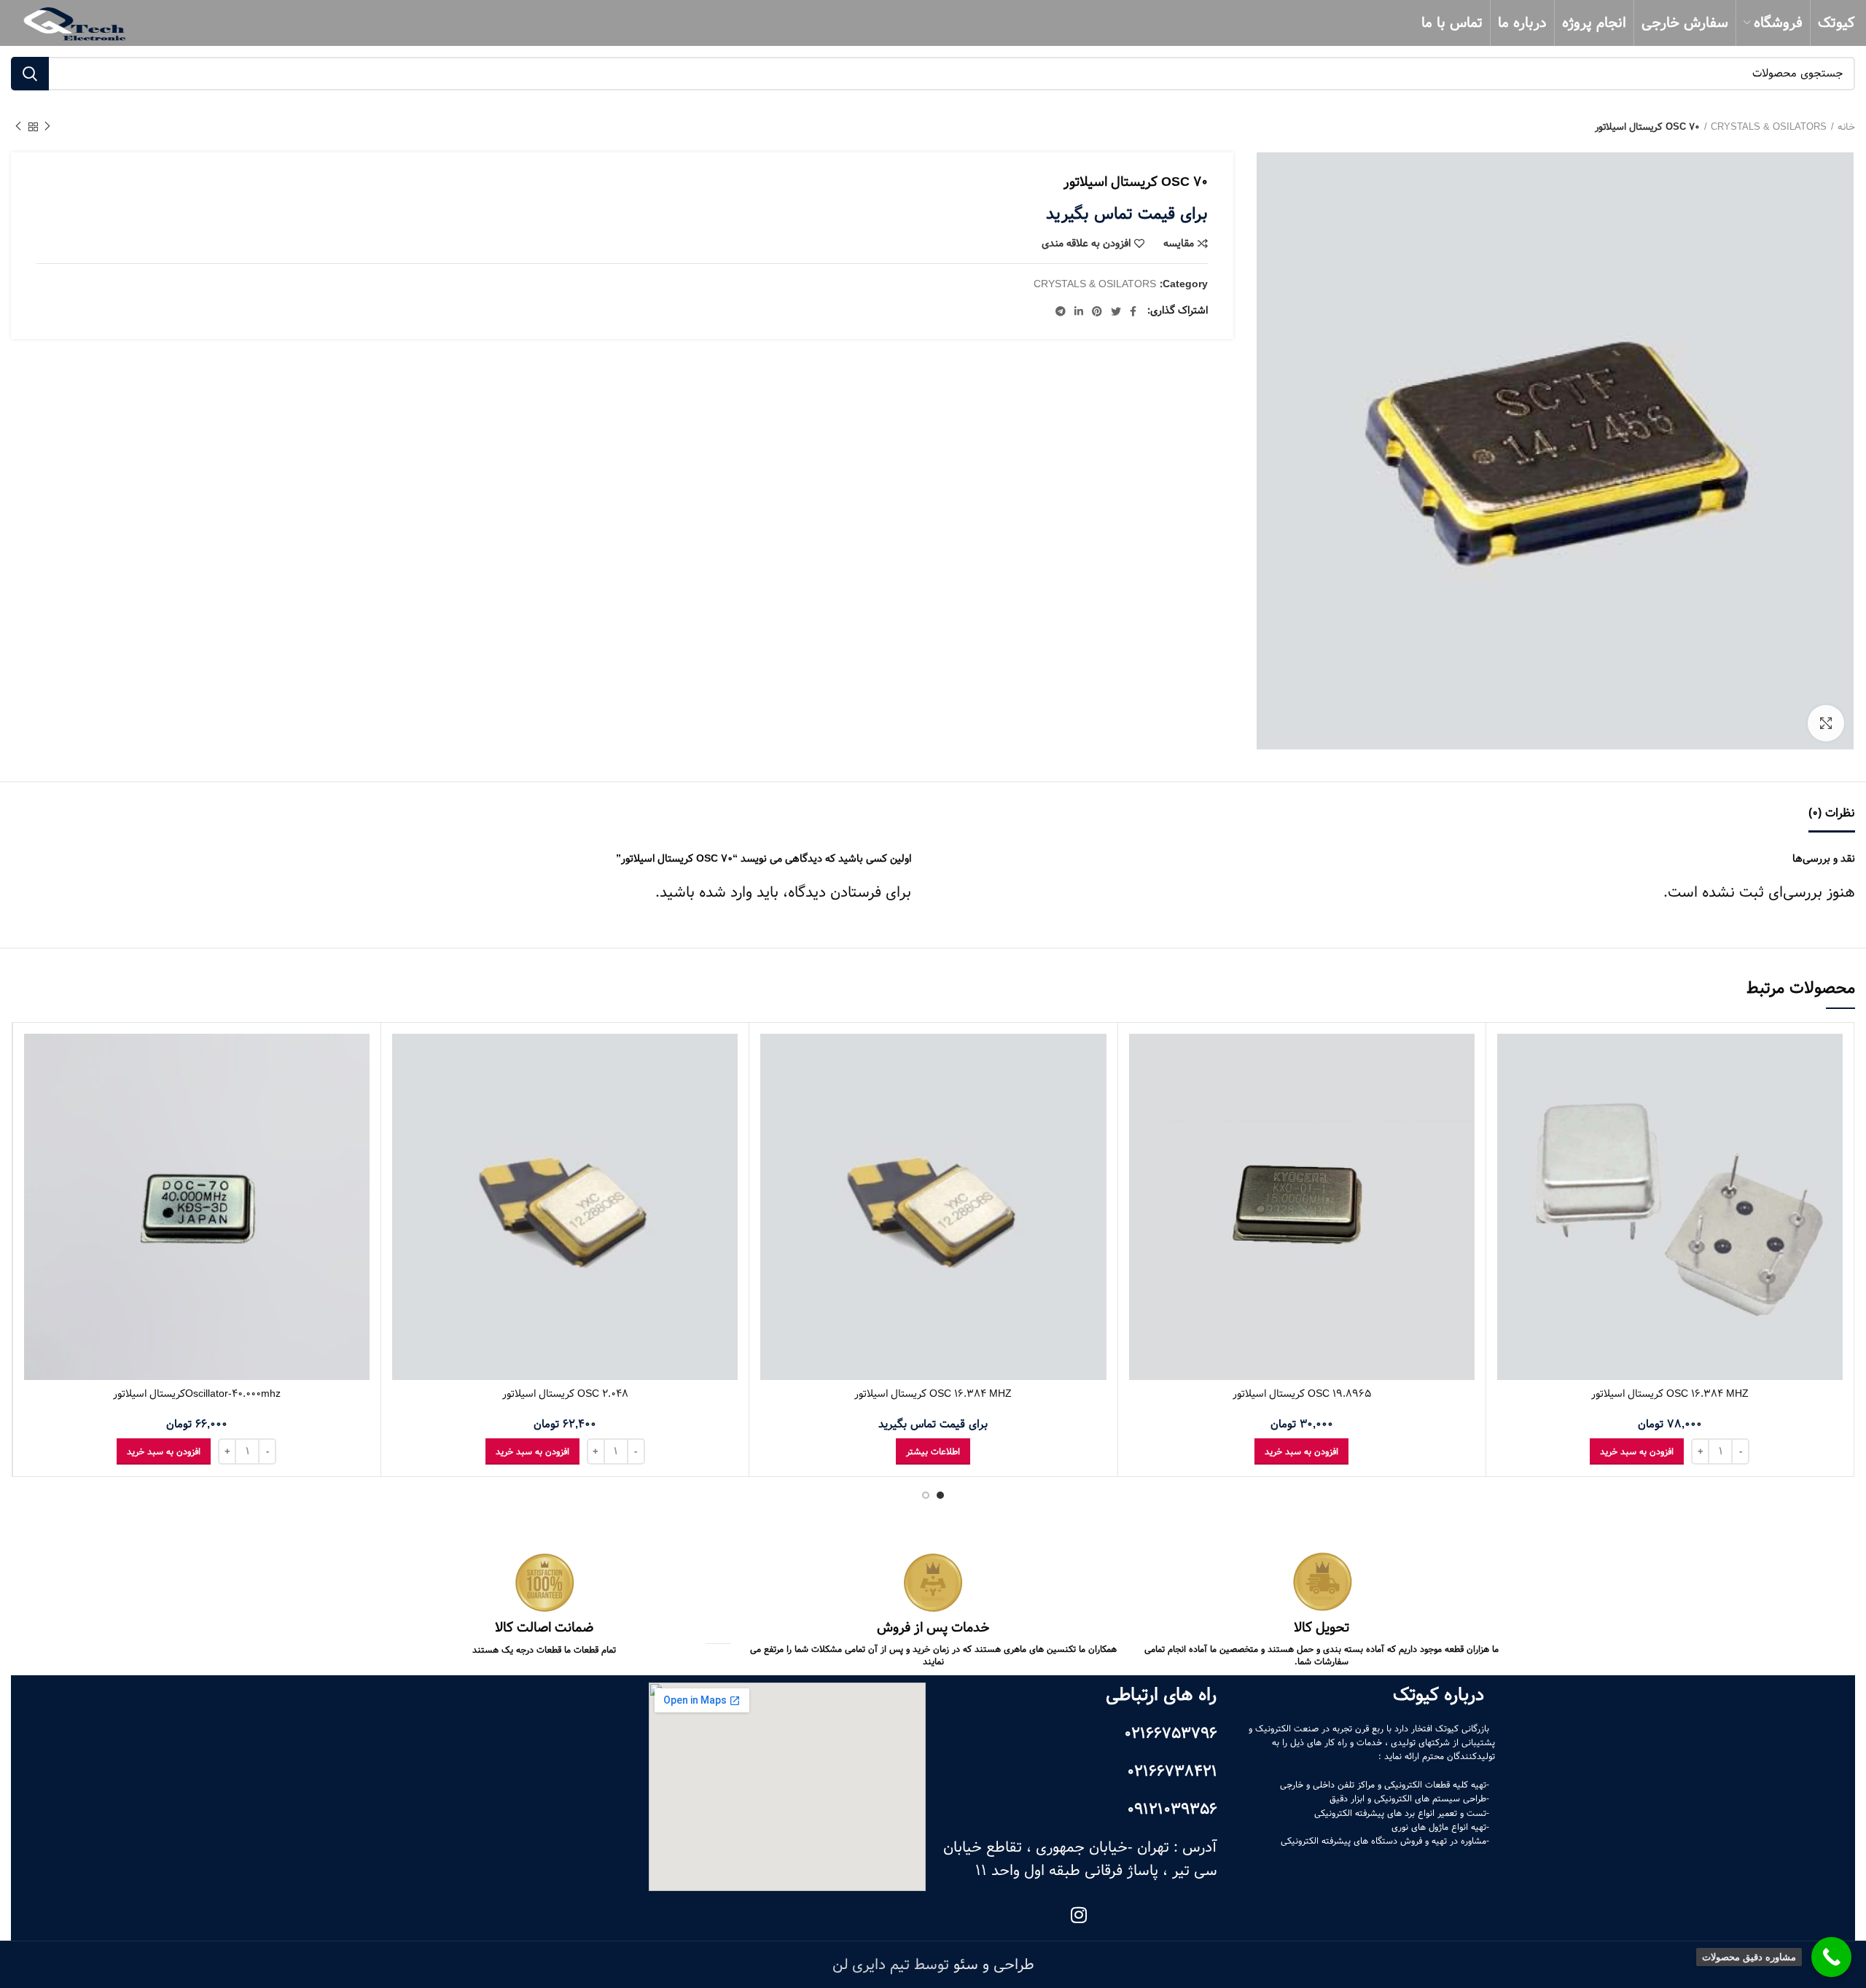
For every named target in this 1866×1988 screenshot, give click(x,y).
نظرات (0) (1832, 813)
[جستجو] (30, 74)
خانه (1846, 127)
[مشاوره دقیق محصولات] (1831, 1957)
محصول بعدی (18, 127)
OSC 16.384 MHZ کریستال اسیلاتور (1670, 1394)
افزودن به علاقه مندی (1086, 243)
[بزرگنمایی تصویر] (1826, 723)
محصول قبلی (47, 127)
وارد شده (726, 892)
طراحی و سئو (994, 1965)
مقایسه (1179, 243)
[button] (1637, 1451)
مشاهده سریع (1508, 1090)
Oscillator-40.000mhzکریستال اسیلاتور (197, 1394)
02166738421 (1172, 1771)
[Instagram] (1079, 1915)
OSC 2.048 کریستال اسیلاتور (565, 1394)
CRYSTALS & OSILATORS (1769, 127)
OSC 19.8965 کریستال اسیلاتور (1302, 1394)
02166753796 (1171, 1734)
